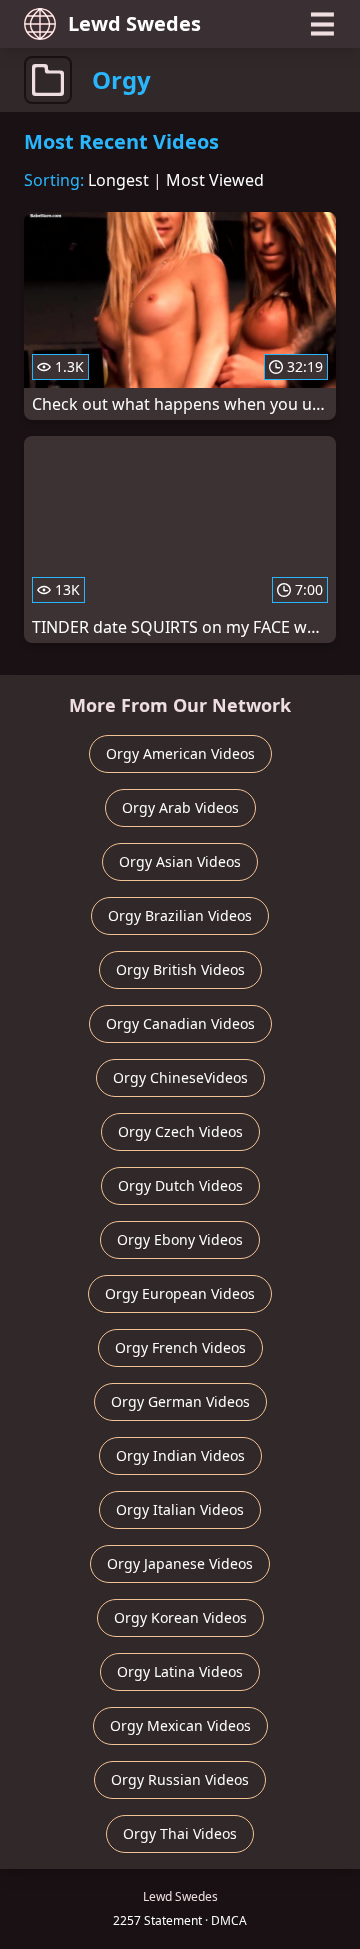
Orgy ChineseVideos (180, 1077)
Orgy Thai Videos (180, 1833)
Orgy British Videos (180, 969)
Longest (118, 180)
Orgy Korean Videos (180, 1617)
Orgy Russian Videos (180, 1779)
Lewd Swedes (134, 23)
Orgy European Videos (180, 1293)
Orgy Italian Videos (180, 1509)
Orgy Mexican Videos (180, 1725)
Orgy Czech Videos (180, 1131)
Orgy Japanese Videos (180, 1563)
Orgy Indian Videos (180, 1455)
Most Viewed (215, 180)
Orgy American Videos (180, 753)
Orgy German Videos (180, 1401)
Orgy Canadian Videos (180, 1023)
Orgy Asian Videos (180, 861)
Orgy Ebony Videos (180, 1239)
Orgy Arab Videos (180, 807)
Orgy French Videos (180, 1347)
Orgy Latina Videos (180, 1671)
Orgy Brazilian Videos (180, 915)
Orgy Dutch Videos (180, 1185)
